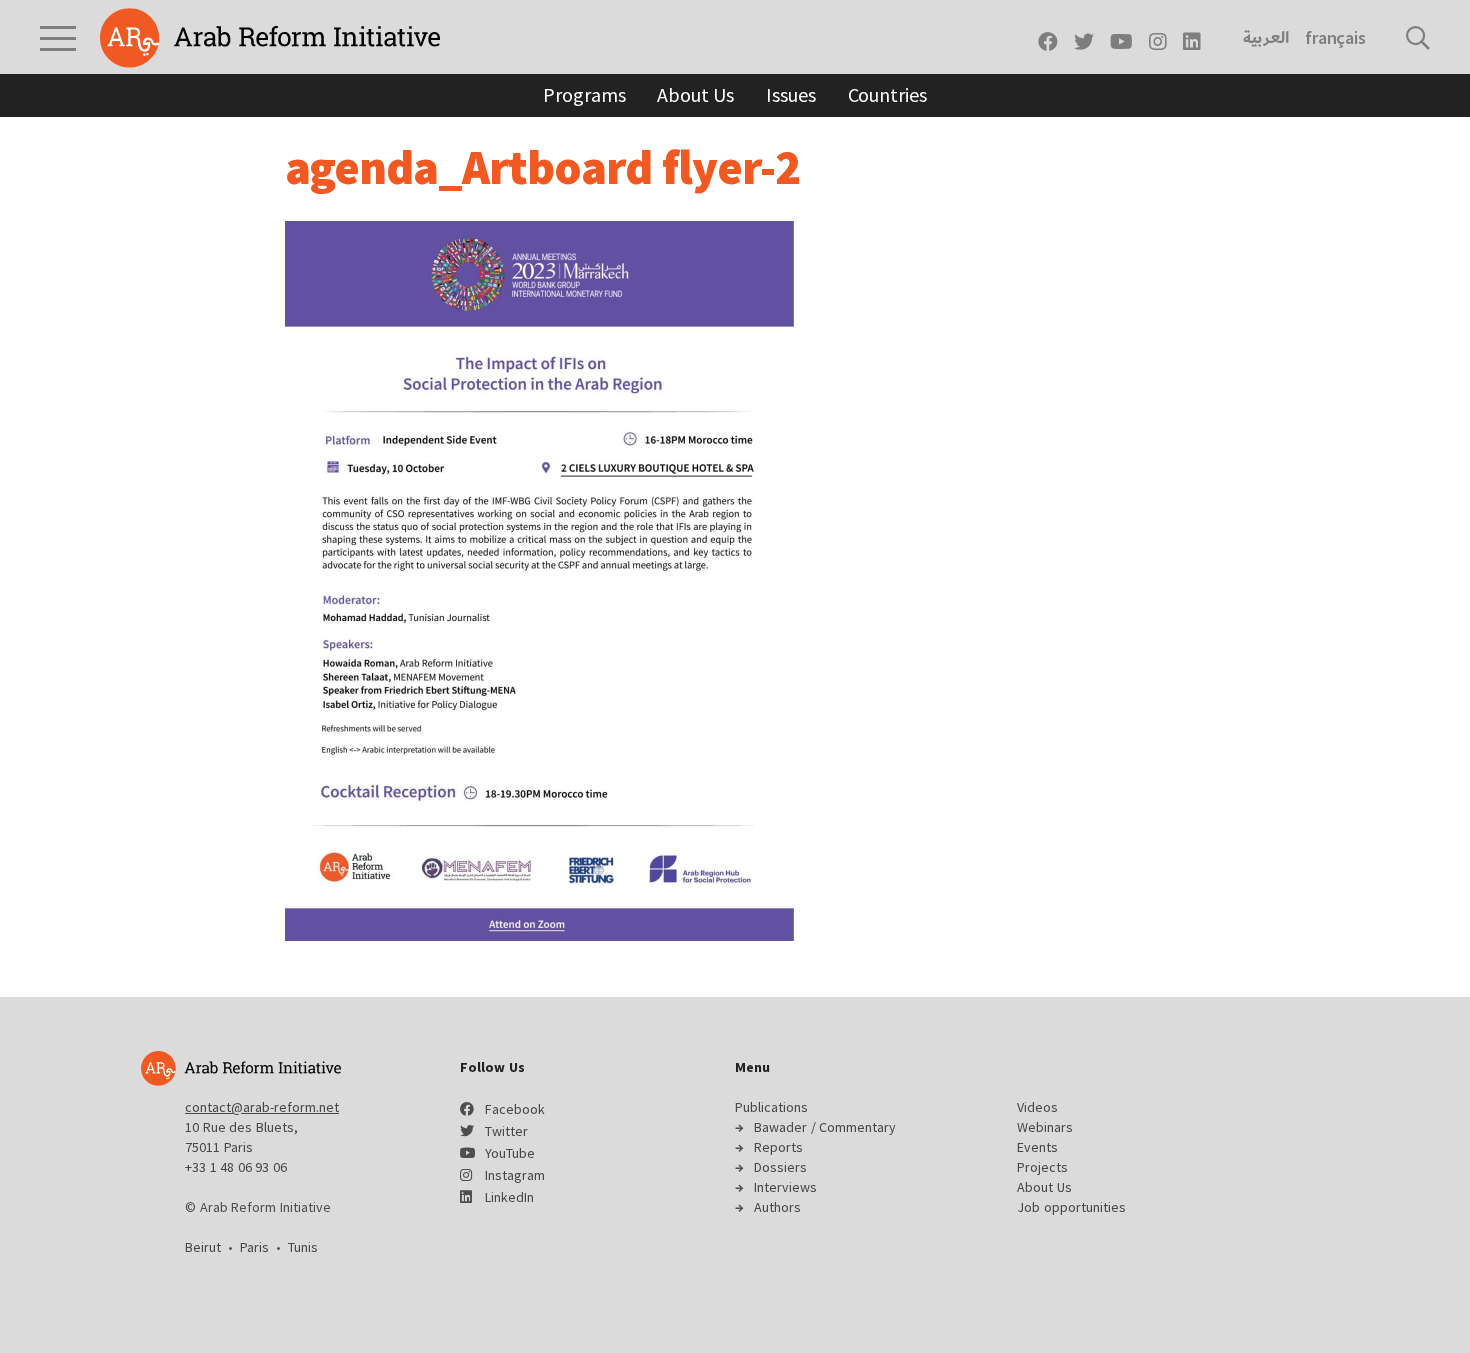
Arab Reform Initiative (270, 38)
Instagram (515, 1175)
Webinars (1045, 1127)
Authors (777, 1207)
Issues (790, 94)
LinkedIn (509, 1197)
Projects (1042, 1167)
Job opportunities (1071, 1207)
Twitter (506, 1131)
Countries (887, 94)
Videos (1037, 1107)
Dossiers (780, 1167)
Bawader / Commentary (825, 1127)
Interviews (785, 1187)
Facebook (515, 1109)
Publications (771, 1107)
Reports (778, 1147)
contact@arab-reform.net (262, 1107)
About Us (695, 94)
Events (1037, 1147)
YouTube (510, 1153)
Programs (584, 94)
